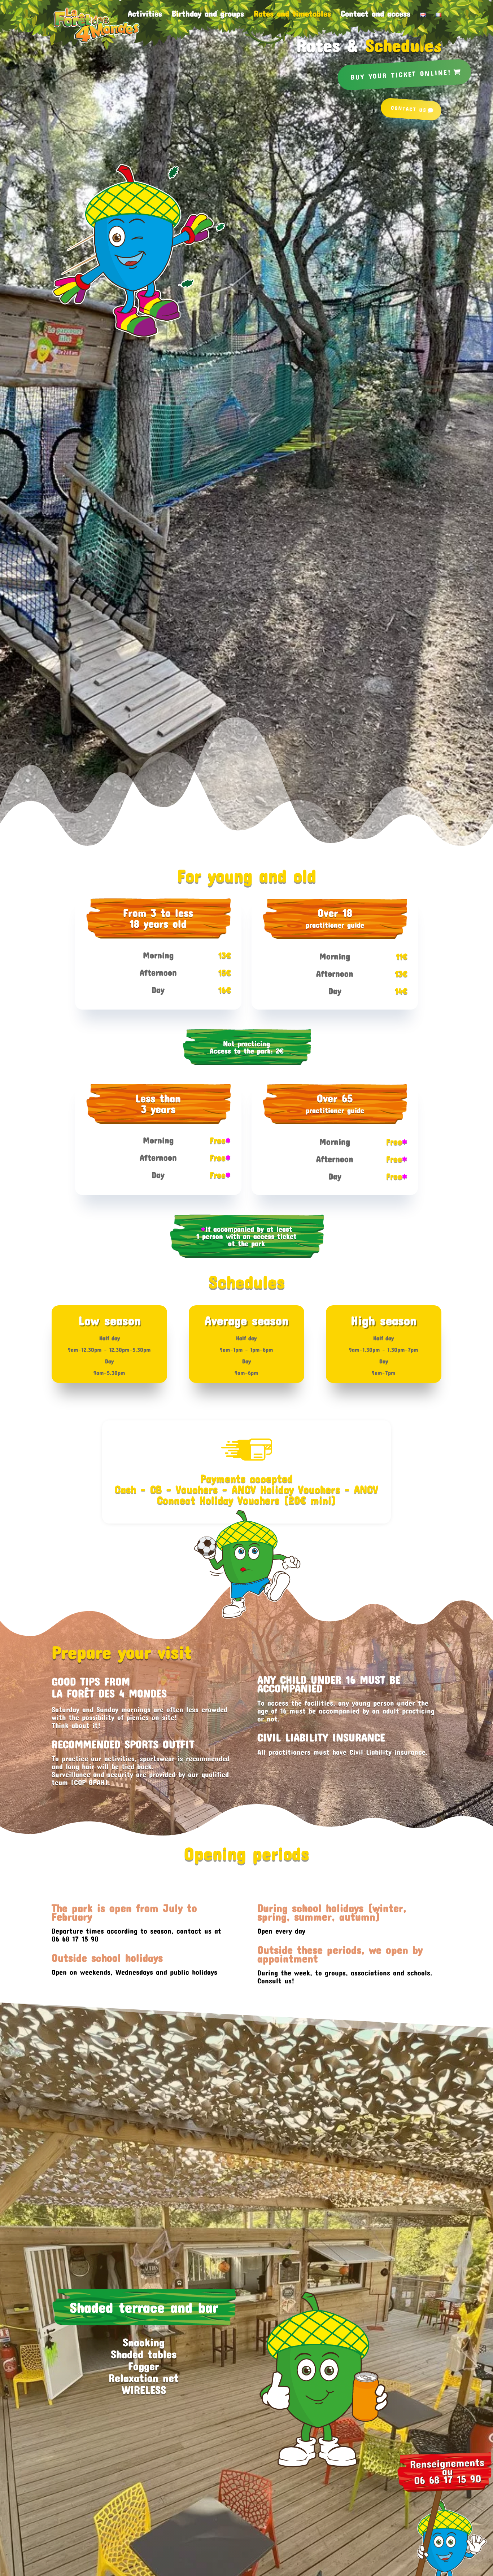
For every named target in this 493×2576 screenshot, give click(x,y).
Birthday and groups (208, 15)
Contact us (409, 109)
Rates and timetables (292, 15)
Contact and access (376, 15)
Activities (145, 15)
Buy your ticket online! (401, 74)
